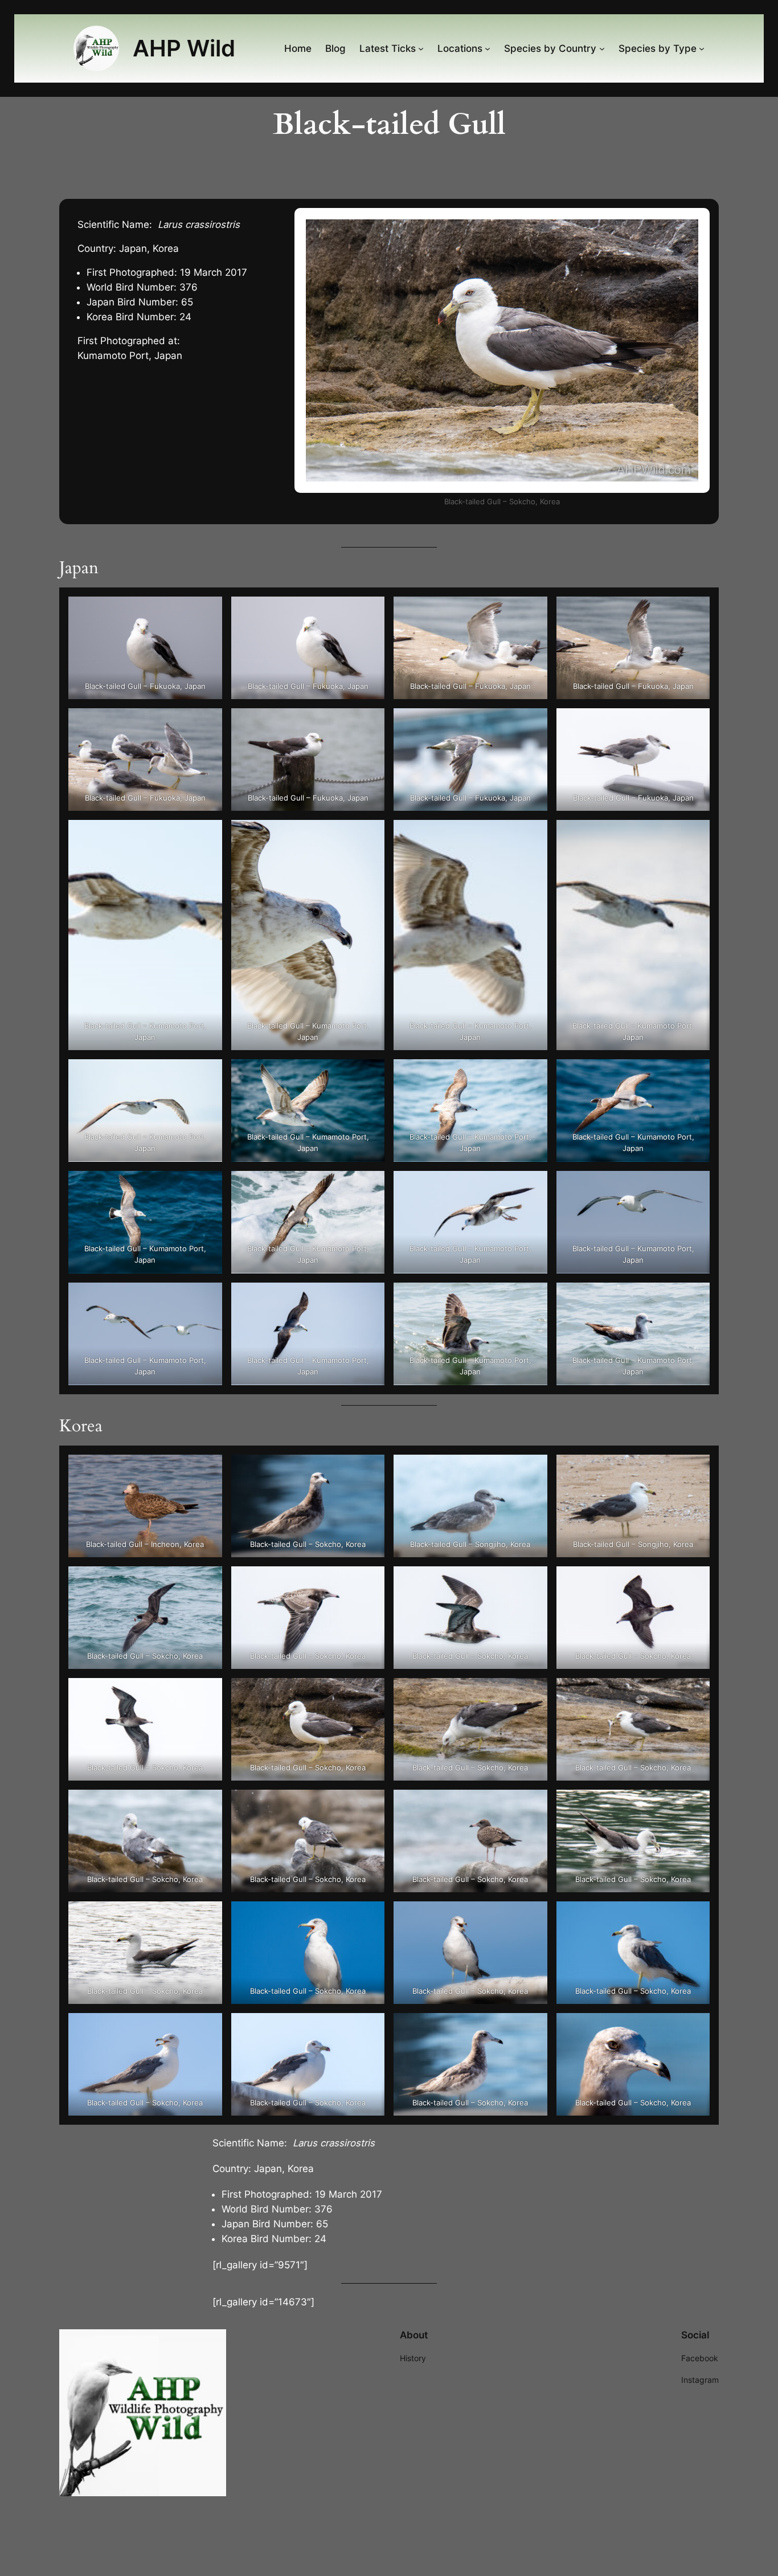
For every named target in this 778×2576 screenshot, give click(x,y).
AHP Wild (184, 48)
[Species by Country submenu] (602, 48)
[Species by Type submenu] (702, 48)
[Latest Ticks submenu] (421, 48)
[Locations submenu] (488, 48)
